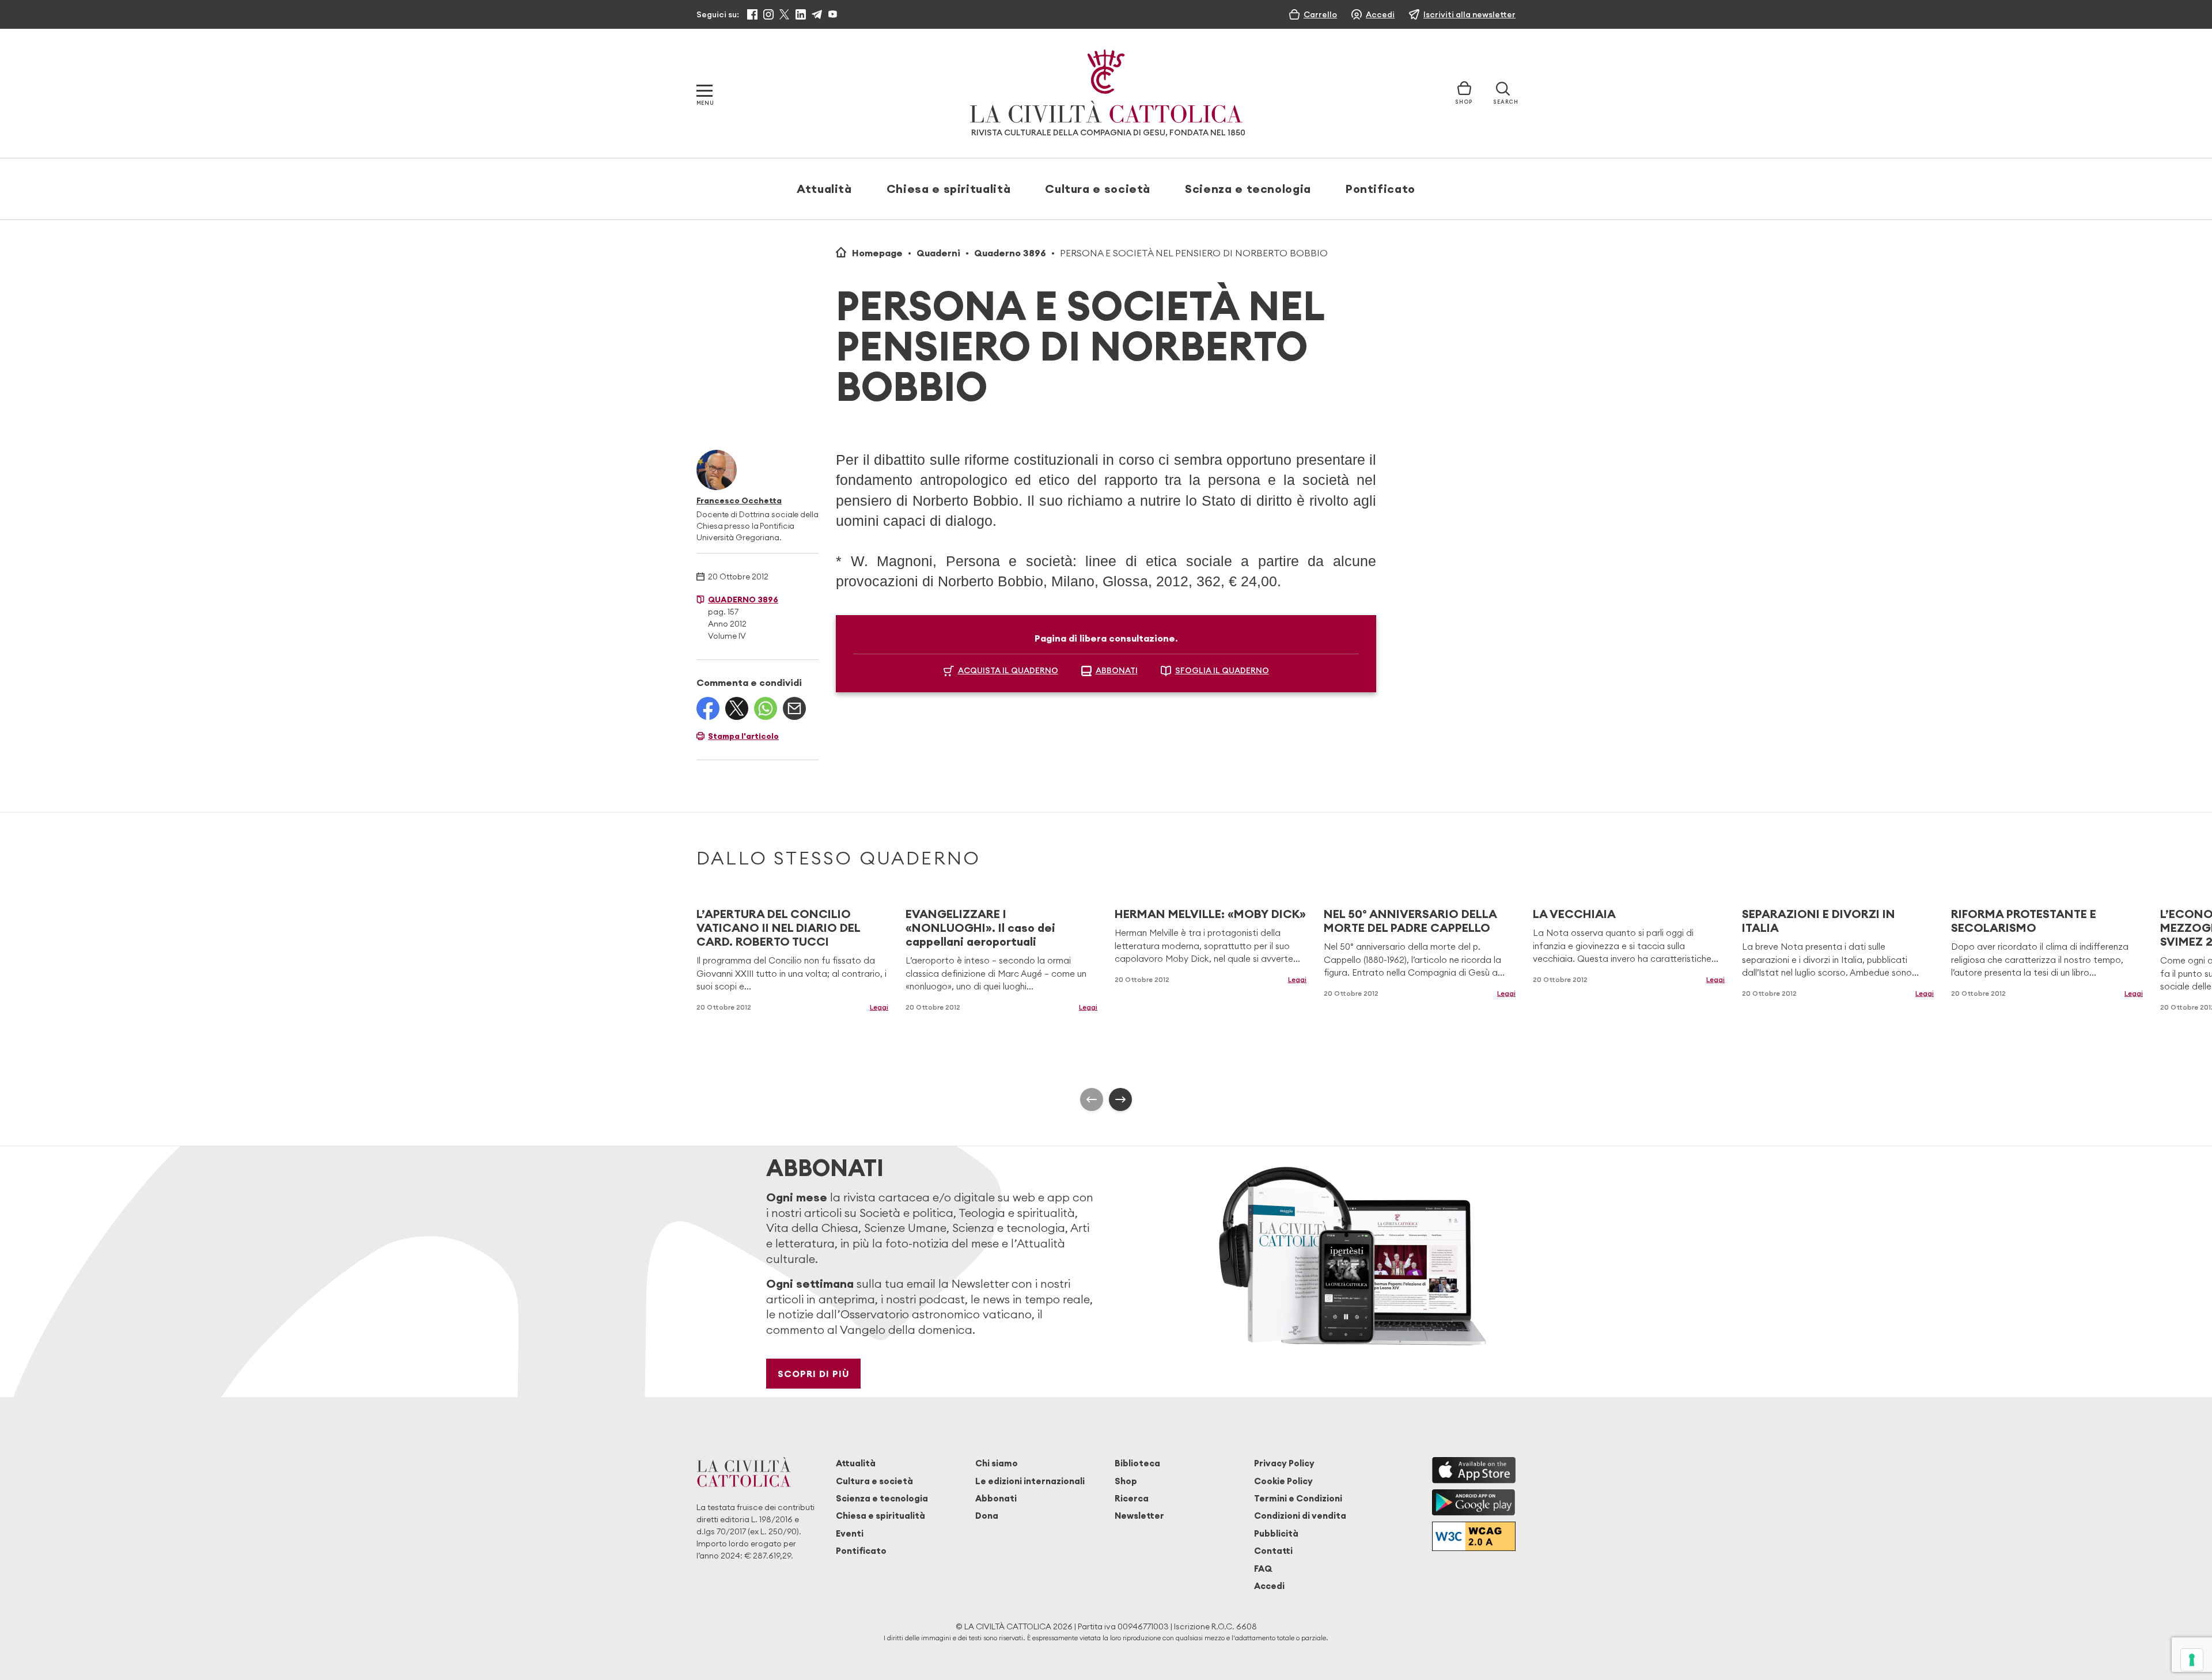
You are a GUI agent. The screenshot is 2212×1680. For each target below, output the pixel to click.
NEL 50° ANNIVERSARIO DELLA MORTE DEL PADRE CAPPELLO (1410, 921)
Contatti (1273, 1551)
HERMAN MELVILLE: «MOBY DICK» (1210, 914)
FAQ (1263, 1569)
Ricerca (1132, 1498)
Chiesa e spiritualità (948, 189)
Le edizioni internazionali (1030, 1481)
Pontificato (1380, 189)
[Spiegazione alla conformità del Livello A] (1474, 1536)
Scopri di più (814, 1374)
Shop (1126, 1481)
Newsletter (1139, 1516)
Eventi (850, 1533)
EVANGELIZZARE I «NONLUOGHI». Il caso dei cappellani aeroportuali (980, 928)
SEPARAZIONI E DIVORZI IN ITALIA (1819, 921)
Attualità (824, 189)
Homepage (877, 253)
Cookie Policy (1283, 1481)
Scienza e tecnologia (1248, 189)
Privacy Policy (1284, 1463)
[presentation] (1092, 1099)
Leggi (879, 1007)
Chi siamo (997, 1463)
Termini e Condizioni (1298, 1498)
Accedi (1269, 1586)
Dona (987, 1516)
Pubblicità (1276, 1533)
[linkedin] (801, 14)
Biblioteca (1137, 1463)
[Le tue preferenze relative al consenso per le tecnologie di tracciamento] (2192, 1660)
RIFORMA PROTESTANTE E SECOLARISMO (2024, 921)
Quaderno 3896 (1010, 253)
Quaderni (938, 253)
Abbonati (996, 1498)
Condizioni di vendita (1300, 1516)
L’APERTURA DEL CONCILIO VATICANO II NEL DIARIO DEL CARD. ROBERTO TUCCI (778, 928)
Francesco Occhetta (739, 500)
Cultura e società (1098, 189)
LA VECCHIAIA (1574, 914)
